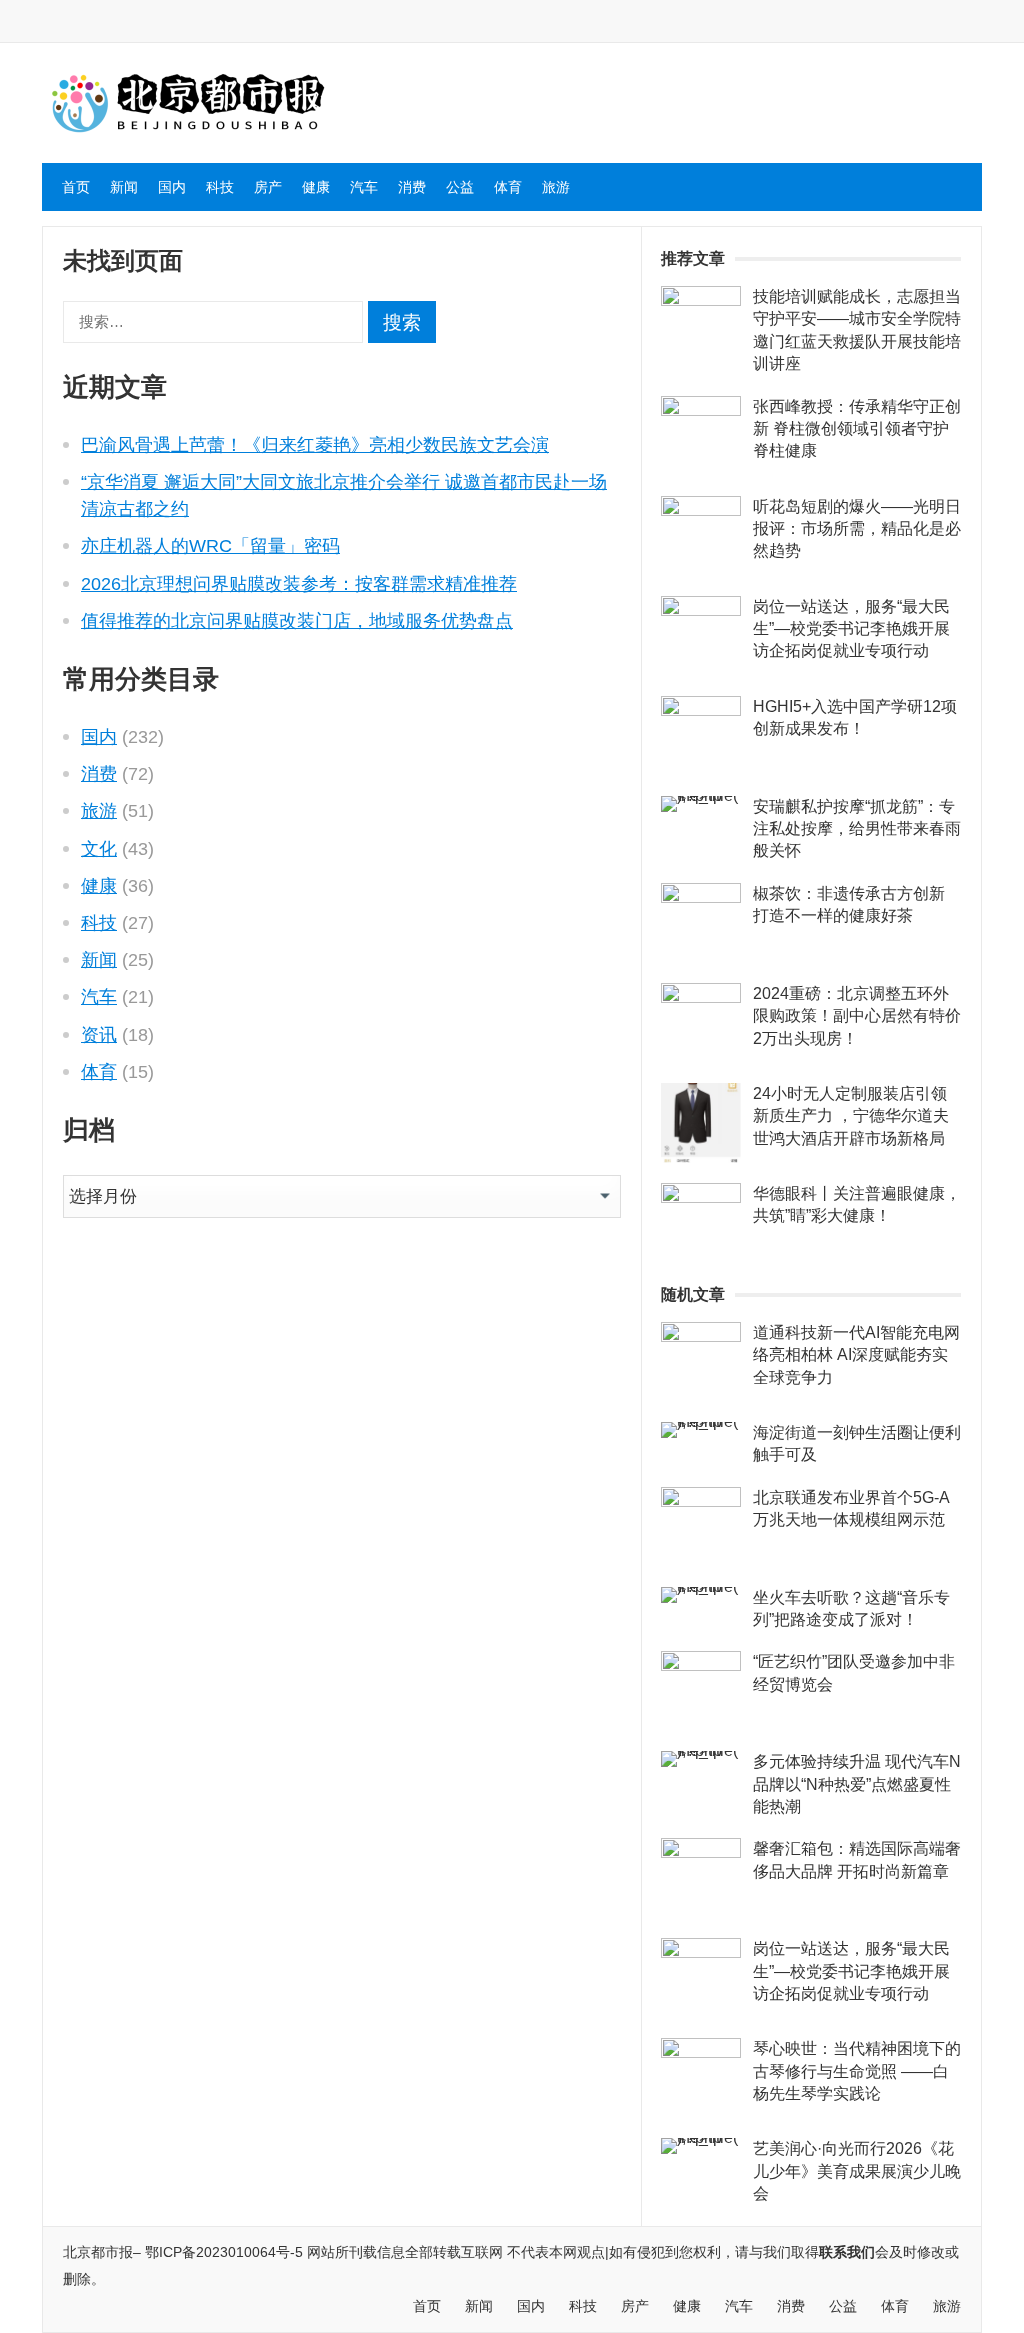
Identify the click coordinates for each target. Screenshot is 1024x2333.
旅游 (556, 187)
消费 (412, 187)
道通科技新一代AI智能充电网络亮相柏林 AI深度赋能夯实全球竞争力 (856, 1355)
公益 (460, 187)
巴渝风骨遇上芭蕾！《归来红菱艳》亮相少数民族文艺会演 (315, 445)
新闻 (124, 187)
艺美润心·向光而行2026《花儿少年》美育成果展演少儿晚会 (857, 2171)
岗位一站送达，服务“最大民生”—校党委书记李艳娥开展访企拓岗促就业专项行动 (851, 629)
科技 (220, 187)
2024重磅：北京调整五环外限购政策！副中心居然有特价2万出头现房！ (857, 1016)
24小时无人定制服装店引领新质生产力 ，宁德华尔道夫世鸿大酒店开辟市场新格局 (851, 1116)
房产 (268, 187)
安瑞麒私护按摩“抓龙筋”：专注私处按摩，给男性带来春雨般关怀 (857, 829)
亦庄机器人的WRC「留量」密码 (210, 546)
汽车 (364, 187)
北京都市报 (98, 2252)
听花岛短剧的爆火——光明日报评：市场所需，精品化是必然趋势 (857, 529)
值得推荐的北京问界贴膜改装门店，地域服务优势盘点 (297, 621)
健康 (316, 187)
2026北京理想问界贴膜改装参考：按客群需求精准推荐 (299, 584)
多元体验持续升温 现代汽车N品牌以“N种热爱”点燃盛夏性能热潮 (857, 1784)
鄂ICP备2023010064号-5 (224, 2252)
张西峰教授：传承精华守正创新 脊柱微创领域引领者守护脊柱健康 (857, 429)
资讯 (99, 1035)
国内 (172, 187)
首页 (76, 187)
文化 (99, 849)
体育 (508, 187)
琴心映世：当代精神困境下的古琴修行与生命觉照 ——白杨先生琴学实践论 (857, 2071)
